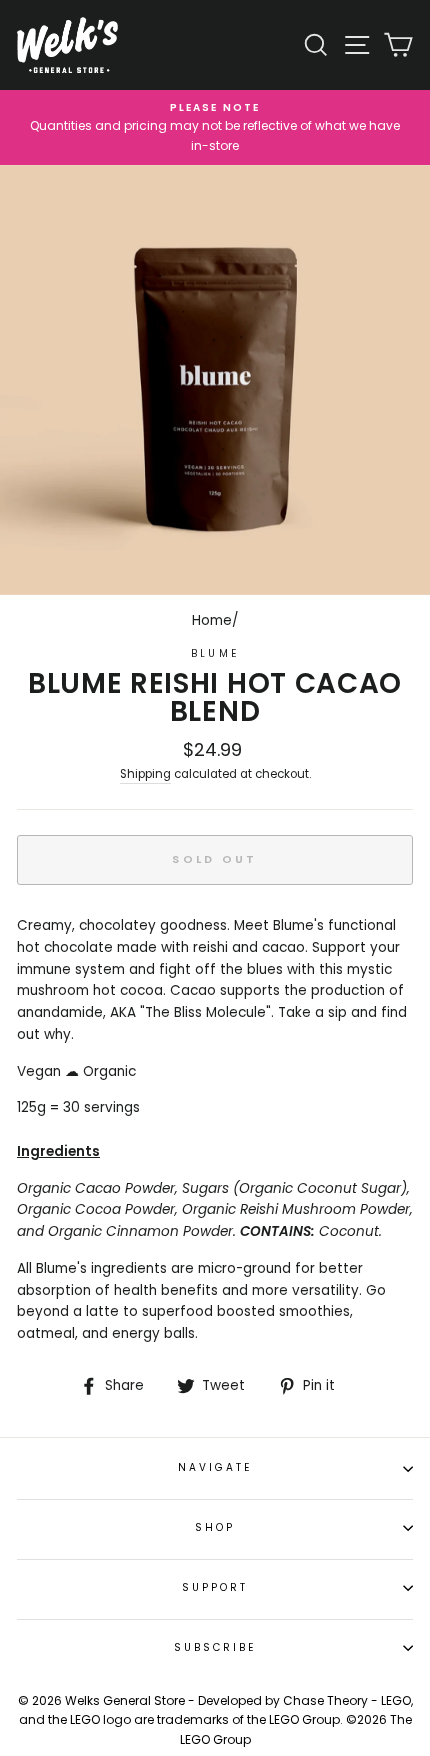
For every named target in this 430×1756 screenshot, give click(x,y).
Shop (215, 1527)
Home (212, 620)
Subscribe (215, 1647)
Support (215, 1587)
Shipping (145, 774)
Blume (214, 653)
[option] (215, 127)
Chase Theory (325, 1700)
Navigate (215, 1467)
